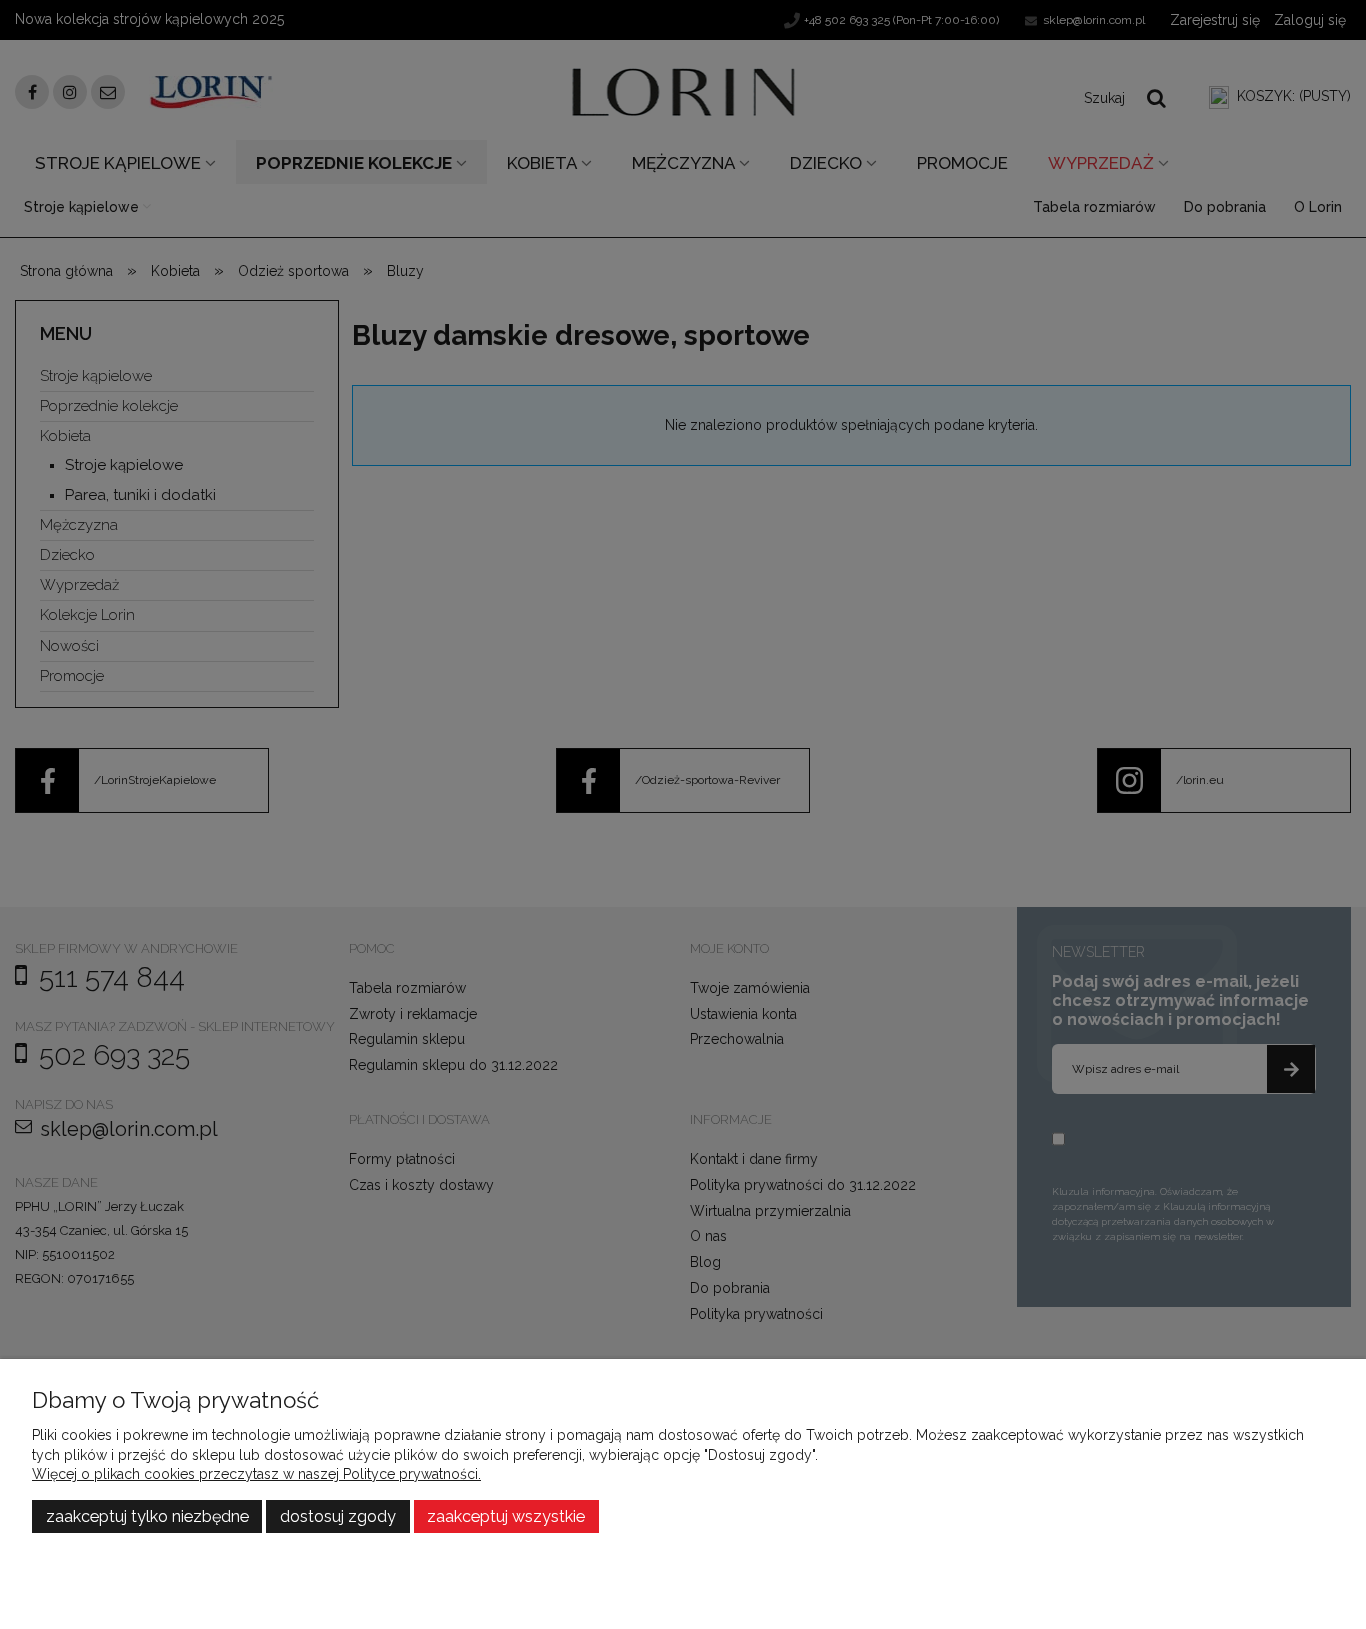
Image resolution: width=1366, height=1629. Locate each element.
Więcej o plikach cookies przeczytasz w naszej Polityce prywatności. (256, 1474)
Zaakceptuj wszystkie (506, 1516)
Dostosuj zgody (338, 1516)
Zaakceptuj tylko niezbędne (147, 1516)
